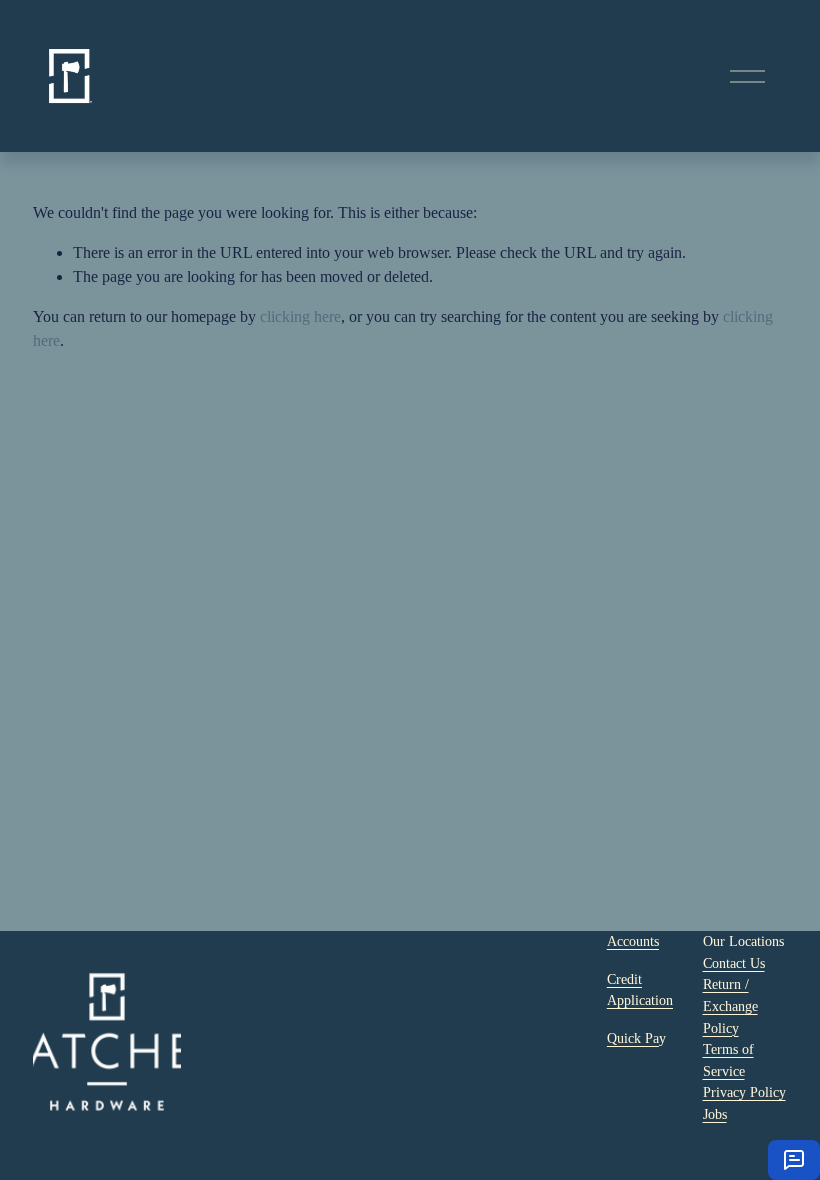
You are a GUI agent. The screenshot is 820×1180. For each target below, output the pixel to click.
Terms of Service (728, 1060)
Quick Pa (633, 1038)
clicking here (300, 316)
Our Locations (743, 941)
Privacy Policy (744, 1092)
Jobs (715, 1114)
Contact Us (734, 963)
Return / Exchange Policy (730, 1005)
